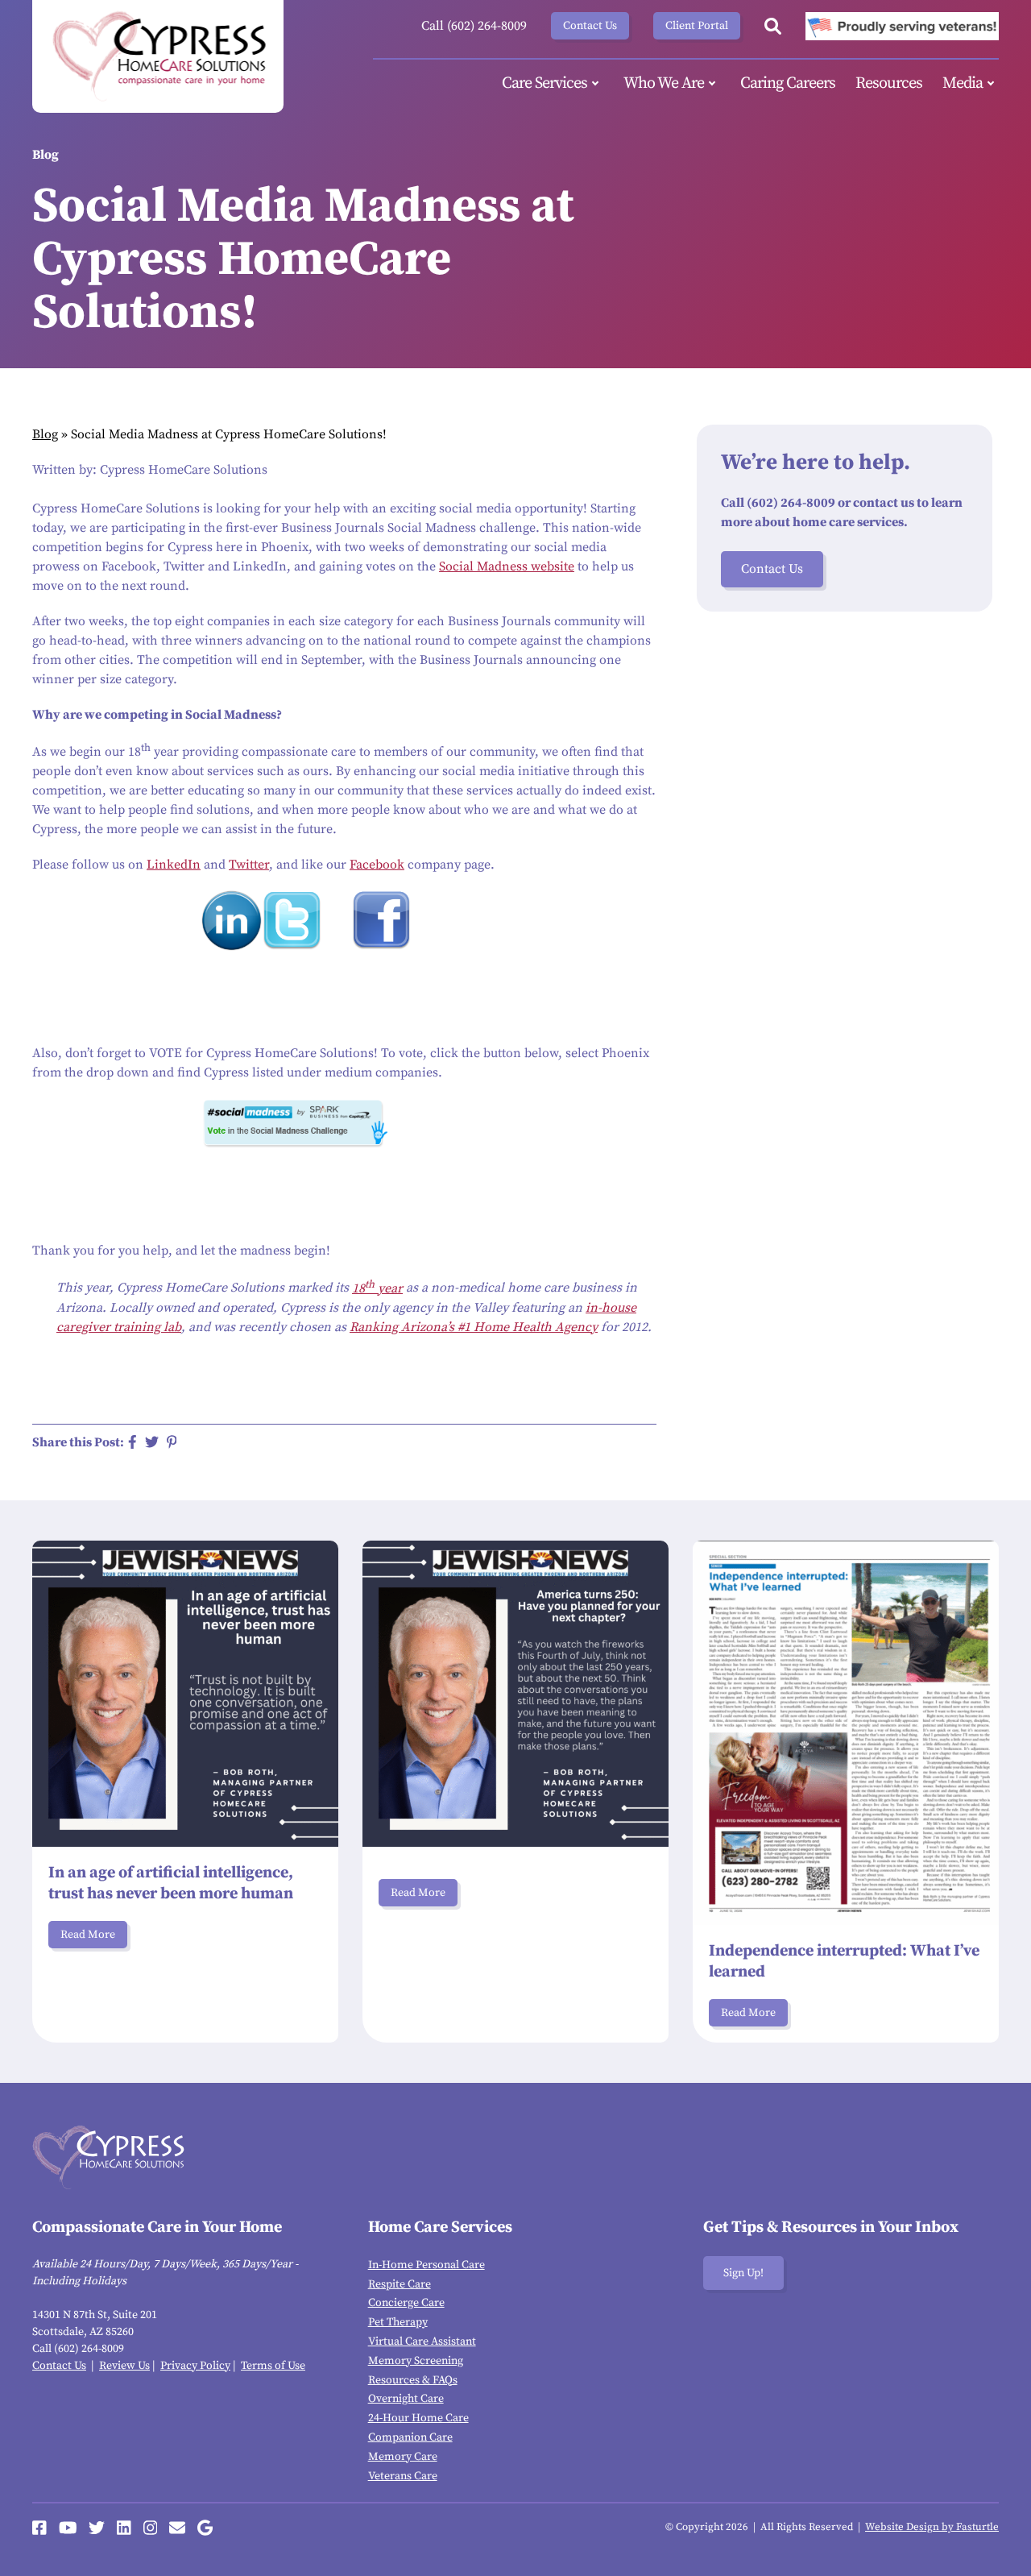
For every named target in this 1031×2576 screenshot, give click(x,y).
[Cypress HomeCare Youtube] (68, 2528)
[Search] (773, 26)
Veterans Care (403, 2476)
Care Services (544, 83)
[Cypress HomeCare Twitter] (97, 2528)
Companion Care (410, 2437)
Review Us (124, 2366)
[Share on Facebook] (132, 1442)
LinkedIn (174, 865)
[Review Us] (205, 2528)
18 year (377, 1288)
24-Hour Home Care (418, 2418)
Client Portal (697, 26)
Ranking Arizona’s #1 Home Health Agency (474, 1327)
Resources (889, 83)
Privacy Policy (195, 2366)
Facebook (377, 865)
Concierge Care (406, 2303)
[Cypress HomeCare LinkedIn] (124, 2528)
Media (963, 83)
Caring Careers (788, 83)
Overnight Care (406, 2399)
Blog (45, 434)
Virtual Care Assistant (422, 2342)
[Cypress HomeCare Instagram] (151, 2528)
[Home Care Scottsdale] (158, 56)
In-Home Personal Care (426, 2265)
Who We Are (664, 83)
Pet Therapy (398, 2322)
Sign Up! (743, 2273)
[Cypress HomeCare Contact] (177, 2528)
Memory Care (403, 2457)
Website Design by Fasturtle (932, 2527)
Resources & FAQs (413, 2380)
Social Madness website (507, 566)
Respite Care (400, 2284)
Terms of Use (273, 2366)
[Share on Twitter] (152, 1442)
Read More (88, 1935)
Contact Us (590, 26)
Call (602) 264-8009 (474, 26)
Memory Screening (416, 2361)
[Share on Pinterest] (172, 1442)
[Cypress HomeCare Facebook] (39, 2528)
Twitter (249, 865)
